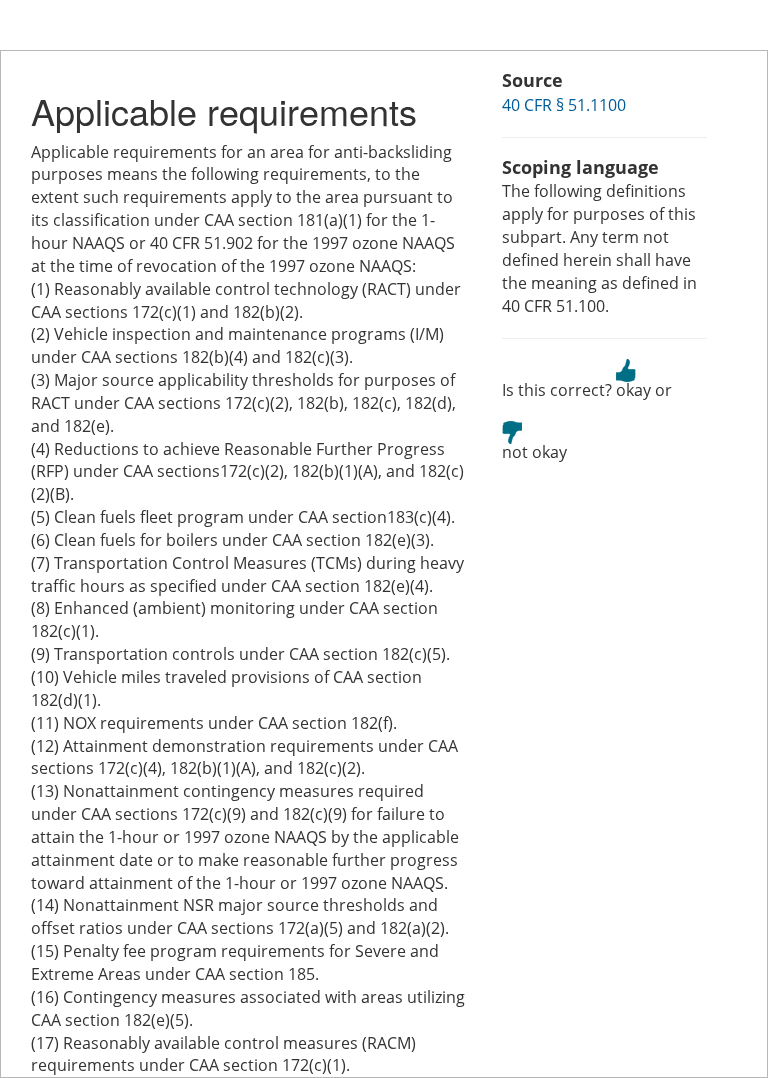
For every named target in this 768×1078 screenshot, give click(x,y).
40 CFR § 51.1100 (564, 105)
